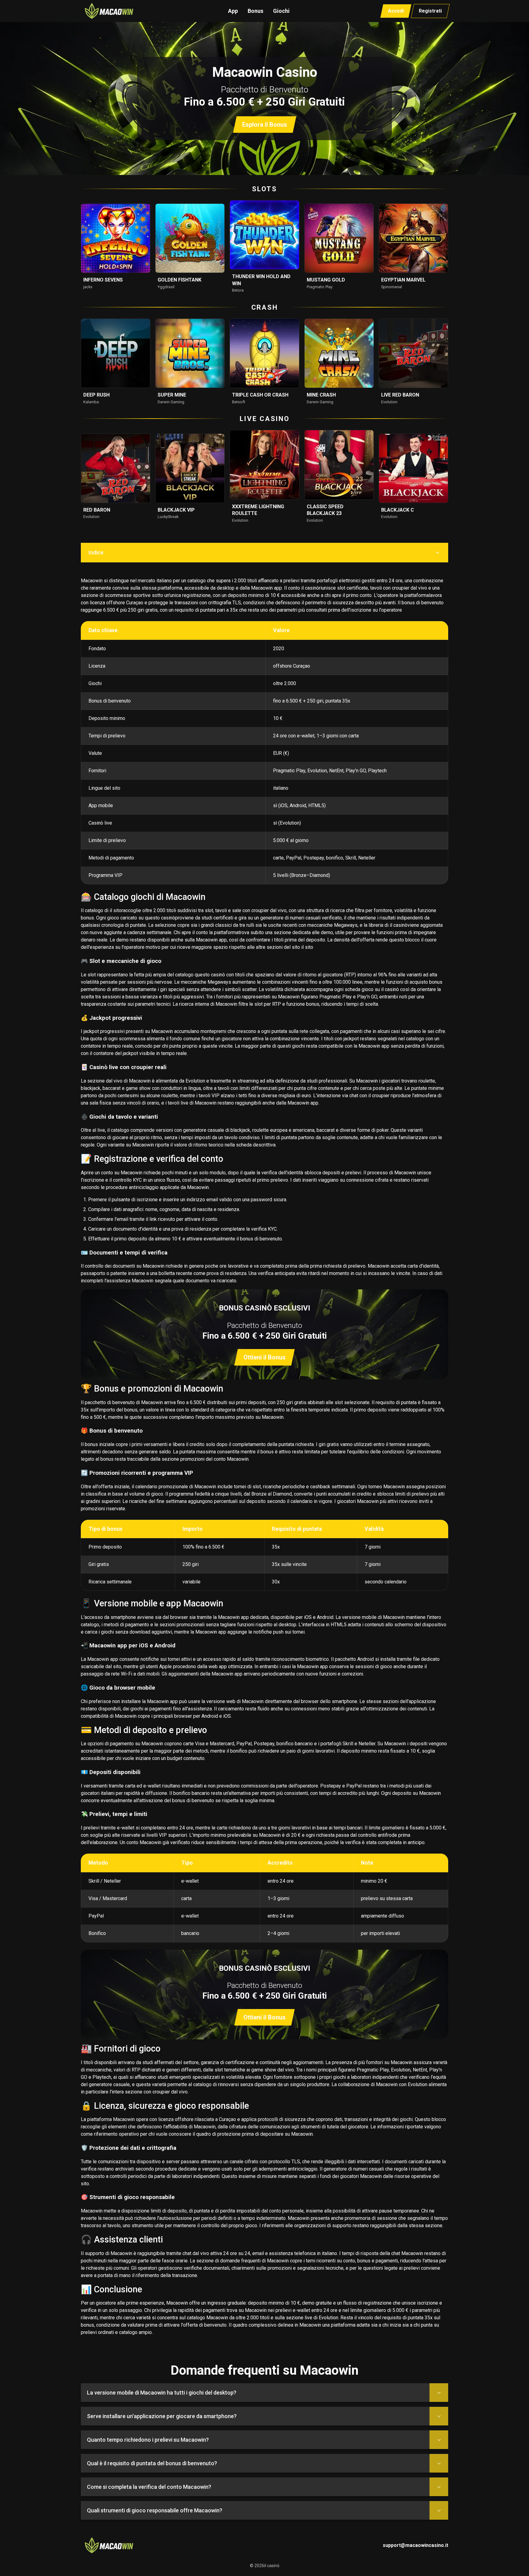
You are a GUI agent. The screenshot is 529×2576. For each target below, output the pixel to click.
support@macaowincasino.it (415, 2545)
